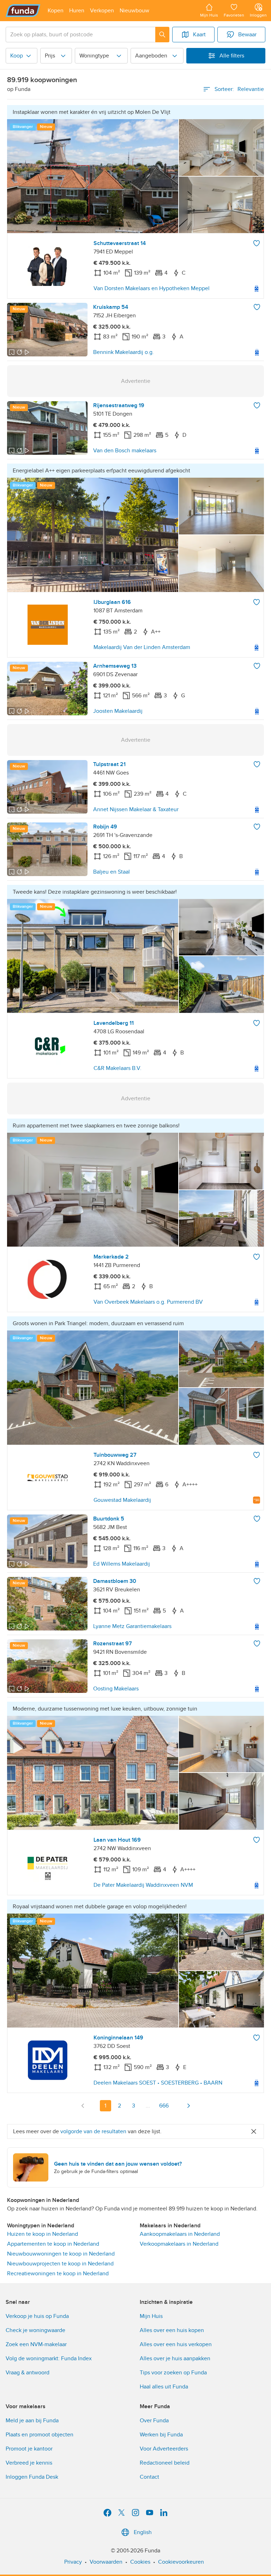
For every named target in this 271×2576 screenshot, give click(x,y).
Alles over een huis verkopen (176, 2344)
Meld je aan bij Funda (32, 2421)
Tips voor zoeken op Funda (173, 2373)
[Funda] (23, 11)
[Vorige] (83, 2106)
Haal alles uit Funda (164, 2387)
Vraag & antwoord (28, 2373)
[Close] (254, 2131)
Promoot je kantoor (29, 2449)
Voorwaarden (106, 2562)
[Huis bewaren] (257, 243)
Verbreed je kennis (29, 2463)
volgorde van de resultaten (93, 2131)
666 (164, 2106)
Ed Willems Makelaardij (122, 1564)
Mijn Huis (151, 2316)
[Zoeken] (162, 35)
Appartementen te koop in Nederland (53, 2244)
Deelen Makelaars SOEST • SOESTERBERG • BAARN (158, 2083)
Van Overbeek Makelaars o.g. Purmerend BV (148, 1302)
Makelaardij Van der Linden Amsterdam (142, 647)
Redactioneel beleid (165, 2463)
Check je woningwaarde (35, 2330)
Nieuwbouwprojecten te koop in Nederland (60, 2264)
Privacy (73, 2562)
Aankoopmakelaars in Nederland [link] (180, 2234)
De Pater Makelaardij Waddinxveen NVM (143, 1885)
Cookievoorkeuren (181, 2562)
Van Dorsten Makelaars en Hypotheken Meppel (152, 288)
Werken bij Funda (161, 2435)
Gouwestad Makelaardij (122, 1500)
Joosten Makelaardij (118, 711)
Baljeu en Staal (112, 872)
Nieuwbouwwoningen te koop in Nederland (61, 2254)
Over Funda (154, 2421)
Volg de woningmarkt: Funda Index (49, 2358)
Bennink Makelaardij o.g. (124, 352)
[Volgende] (188, 2106)
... (148, 2106)
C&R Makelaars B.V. (118, 1068)
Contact (149, 2477)
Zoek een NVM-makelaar (36, 2344)
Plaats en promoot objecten (40, 2435)
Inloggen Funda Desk (32, 2477)
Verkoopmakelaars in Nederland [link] (179, 2244)
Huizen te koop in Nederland (43, 2234)
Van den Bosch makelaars (125, 451)
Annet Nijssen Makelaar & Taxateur (136, 809)
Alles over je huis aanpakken (175, 2358)
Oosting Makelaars (116, 1689)
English (143, 2532)
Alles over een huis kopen (172, 2330)
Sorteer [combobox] (239, 89)
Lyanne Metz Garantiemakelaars (132, 1626)
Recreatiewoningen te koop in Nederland (58, 2274)
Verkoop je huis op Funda (37, 2316)
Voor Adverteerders (164, 2449)
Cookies (140, 2562)
